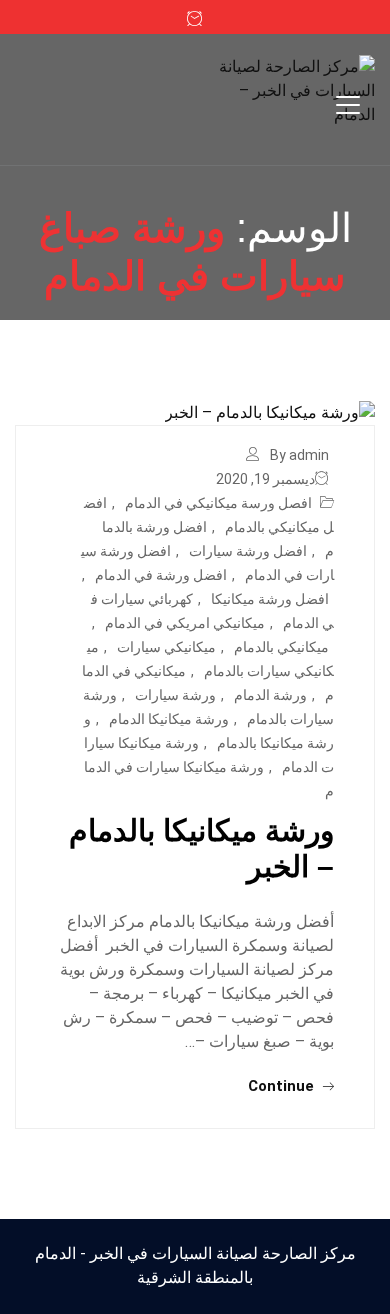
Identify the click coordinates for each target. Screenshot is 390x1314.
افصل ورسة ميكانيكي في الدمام (218, 503)
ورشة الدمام (270, 695)
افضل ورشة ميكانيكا (270, 599)
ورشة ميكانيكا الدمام (169, 719)
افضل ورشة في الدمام (161, 575)
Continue (283, 1086)
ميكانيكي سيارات (166, 647)
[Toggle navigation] (348, 105)
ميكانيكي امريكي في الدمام (185, 623)
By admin (299, 455)
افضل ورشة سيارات (248, 551)
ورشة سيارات (175, 695)
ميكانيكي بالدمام (281, 647)
